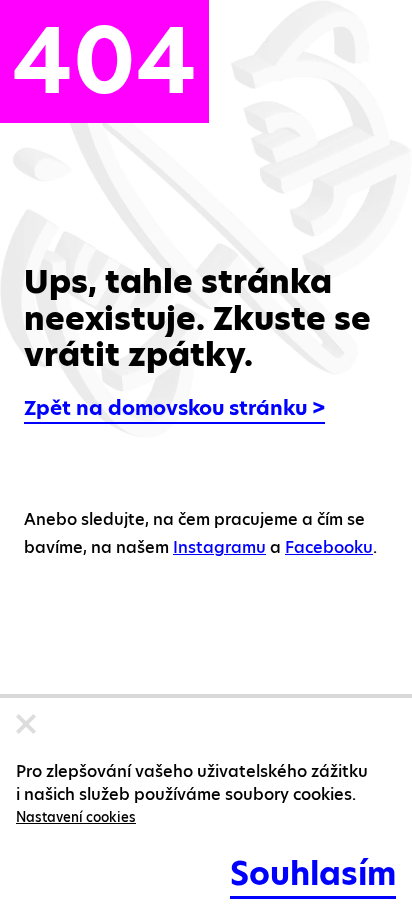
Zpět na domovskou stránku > (174, 408)
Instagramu (219, 547)
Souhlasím (313, 873)
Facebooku (329, 547)
